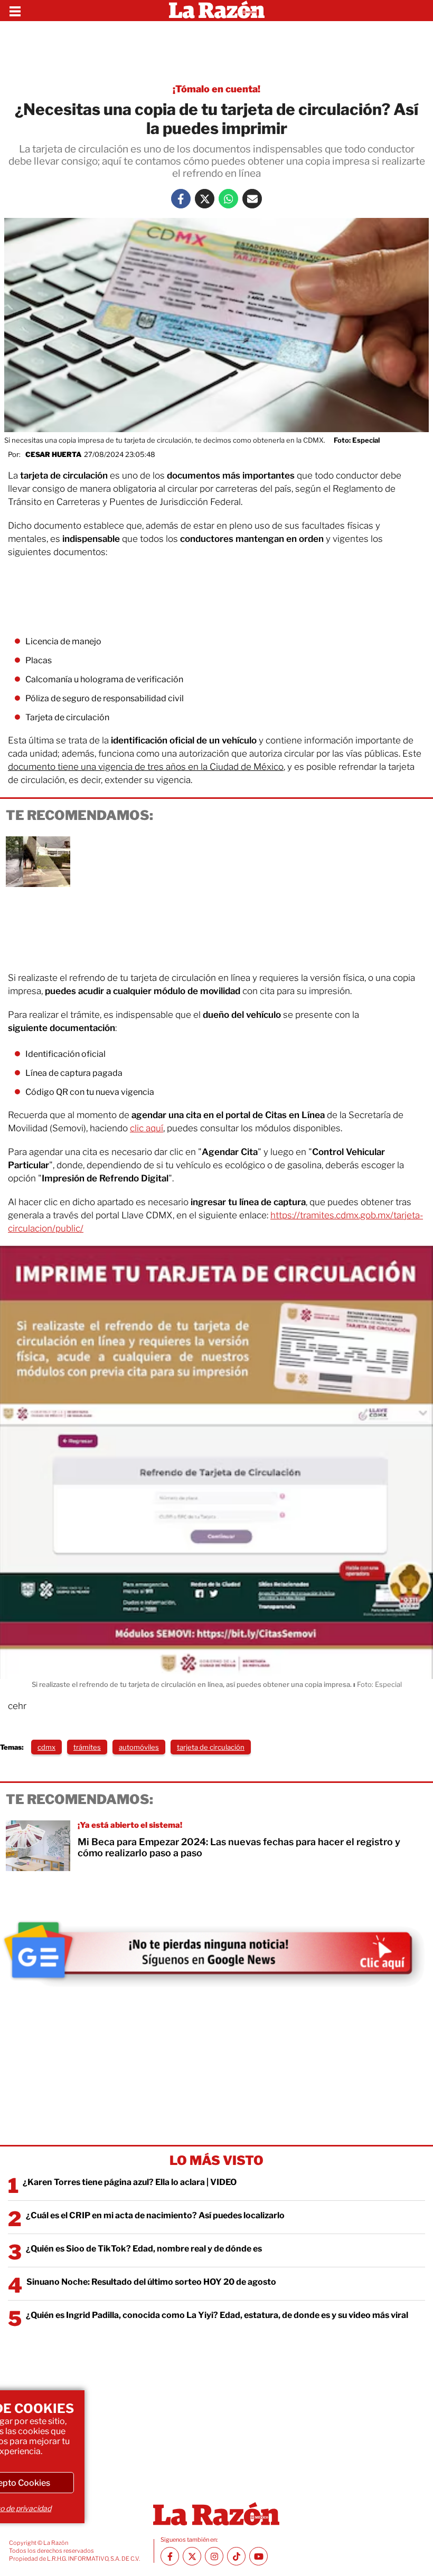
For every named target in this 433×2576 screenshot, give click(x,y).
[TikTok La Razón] (236, 2556)
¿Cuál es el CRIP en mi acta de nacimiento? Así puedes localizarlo (155, 2215)
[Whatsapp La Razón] (228, 199)
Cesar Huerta (53, 454)
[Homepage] (217, 11)
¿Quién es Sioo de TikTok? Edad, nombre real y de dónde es (144, 2249)
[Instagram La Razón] (214, 2556)
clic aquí (147, 1128)
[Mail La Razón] (252, 199)
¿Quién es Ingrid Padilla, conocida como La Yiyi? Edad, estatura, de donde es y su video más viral (217, 2315)
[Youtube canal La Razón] (258, 2556)
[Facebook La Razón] (181, 199)
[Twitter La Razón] (205, 199)
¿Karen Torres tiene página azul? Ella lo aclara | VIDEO (130, 2182)
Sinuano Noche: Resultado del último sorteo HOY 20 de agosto (151, 2282)
